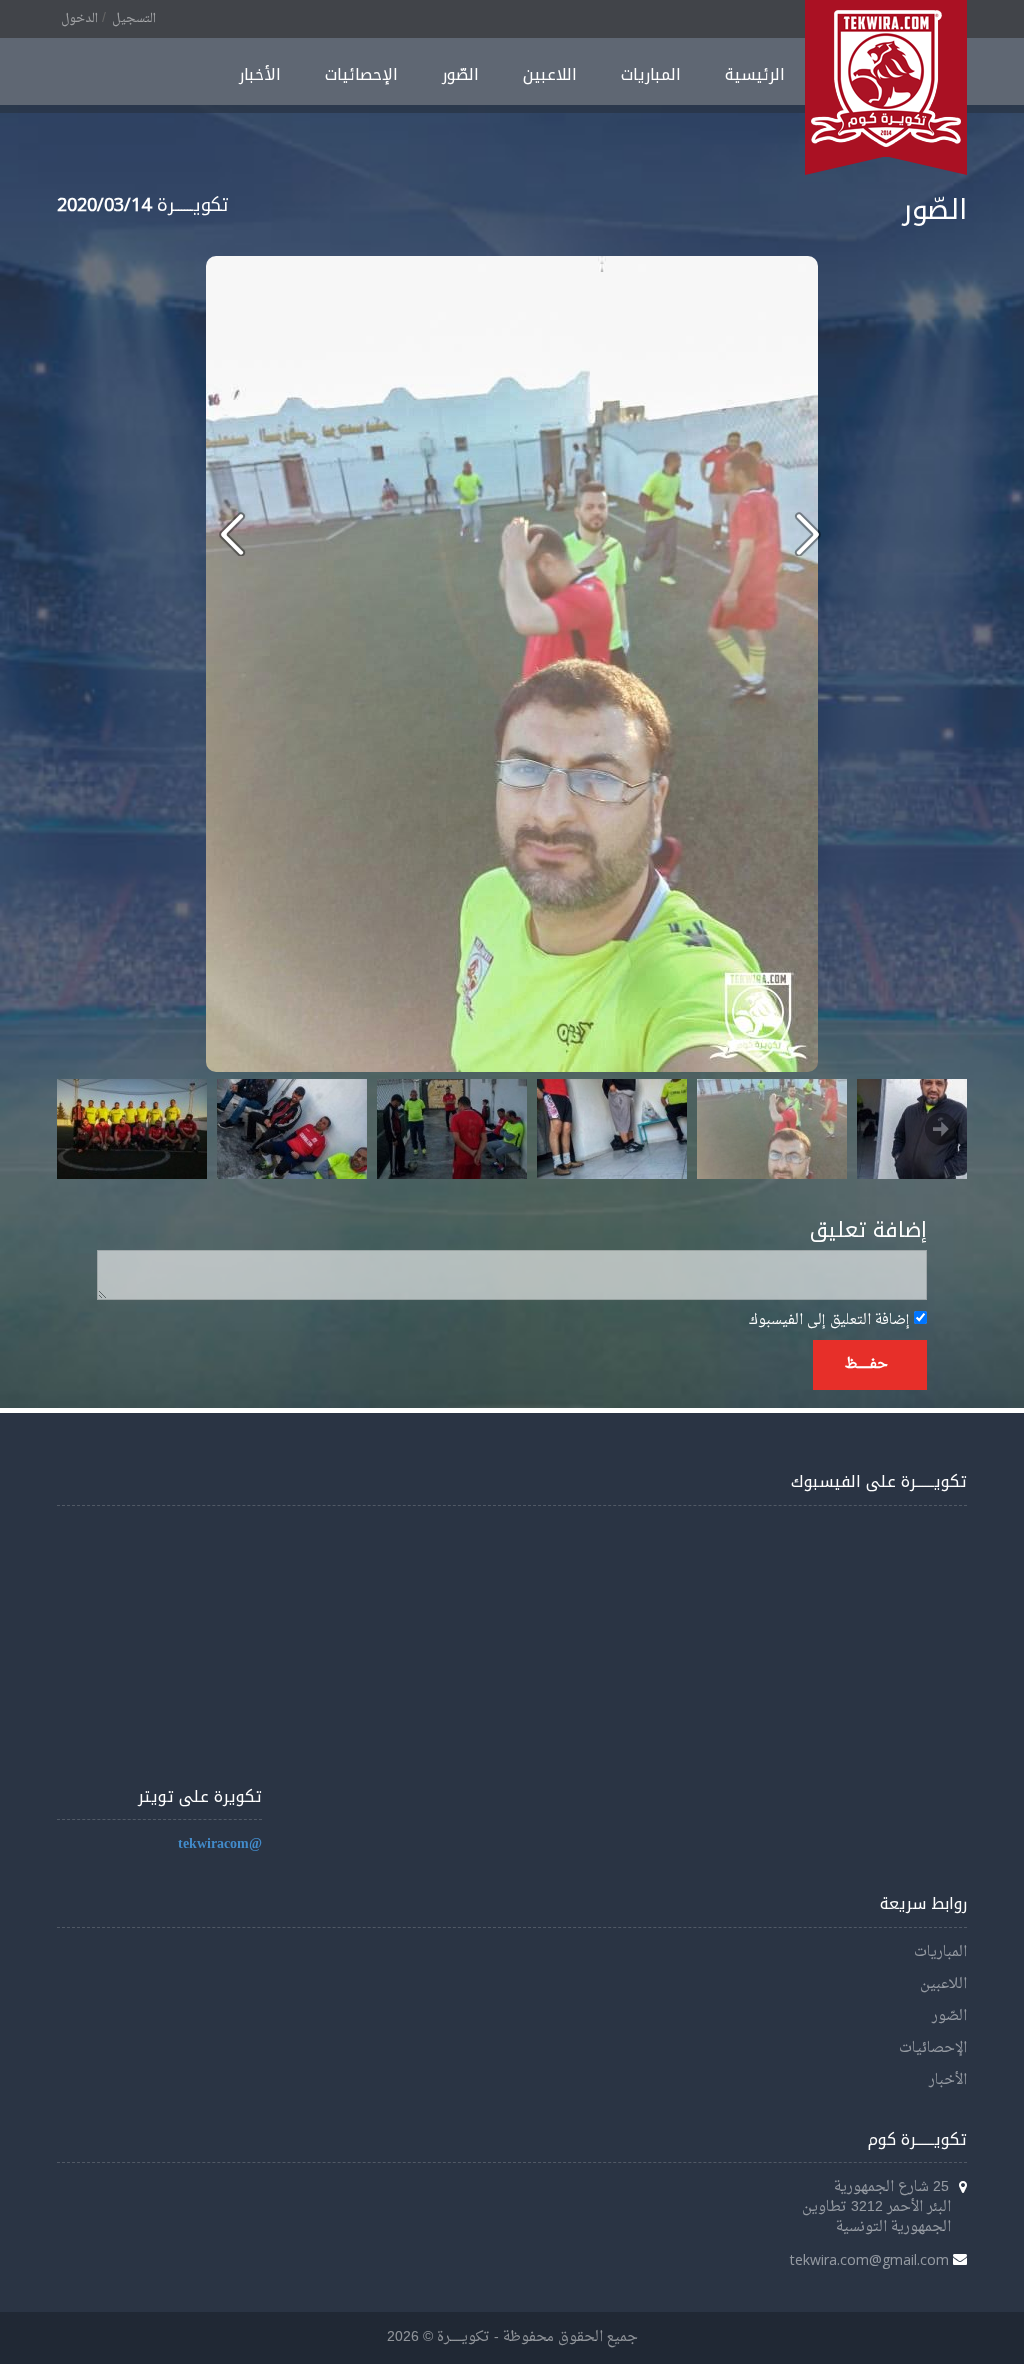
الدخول (79, 19)
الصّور (460, 74)
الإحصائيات (361, 74)
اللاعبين (550, 74)
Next (941, 1129)
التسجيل (134, 19)
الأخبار (260, 74)
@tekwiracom (220, 1844)
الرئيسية (755, 74)
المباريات (651, 74)
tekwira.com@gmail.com (869, 2259)
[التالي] (232, 533)
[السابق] (807, 533)
